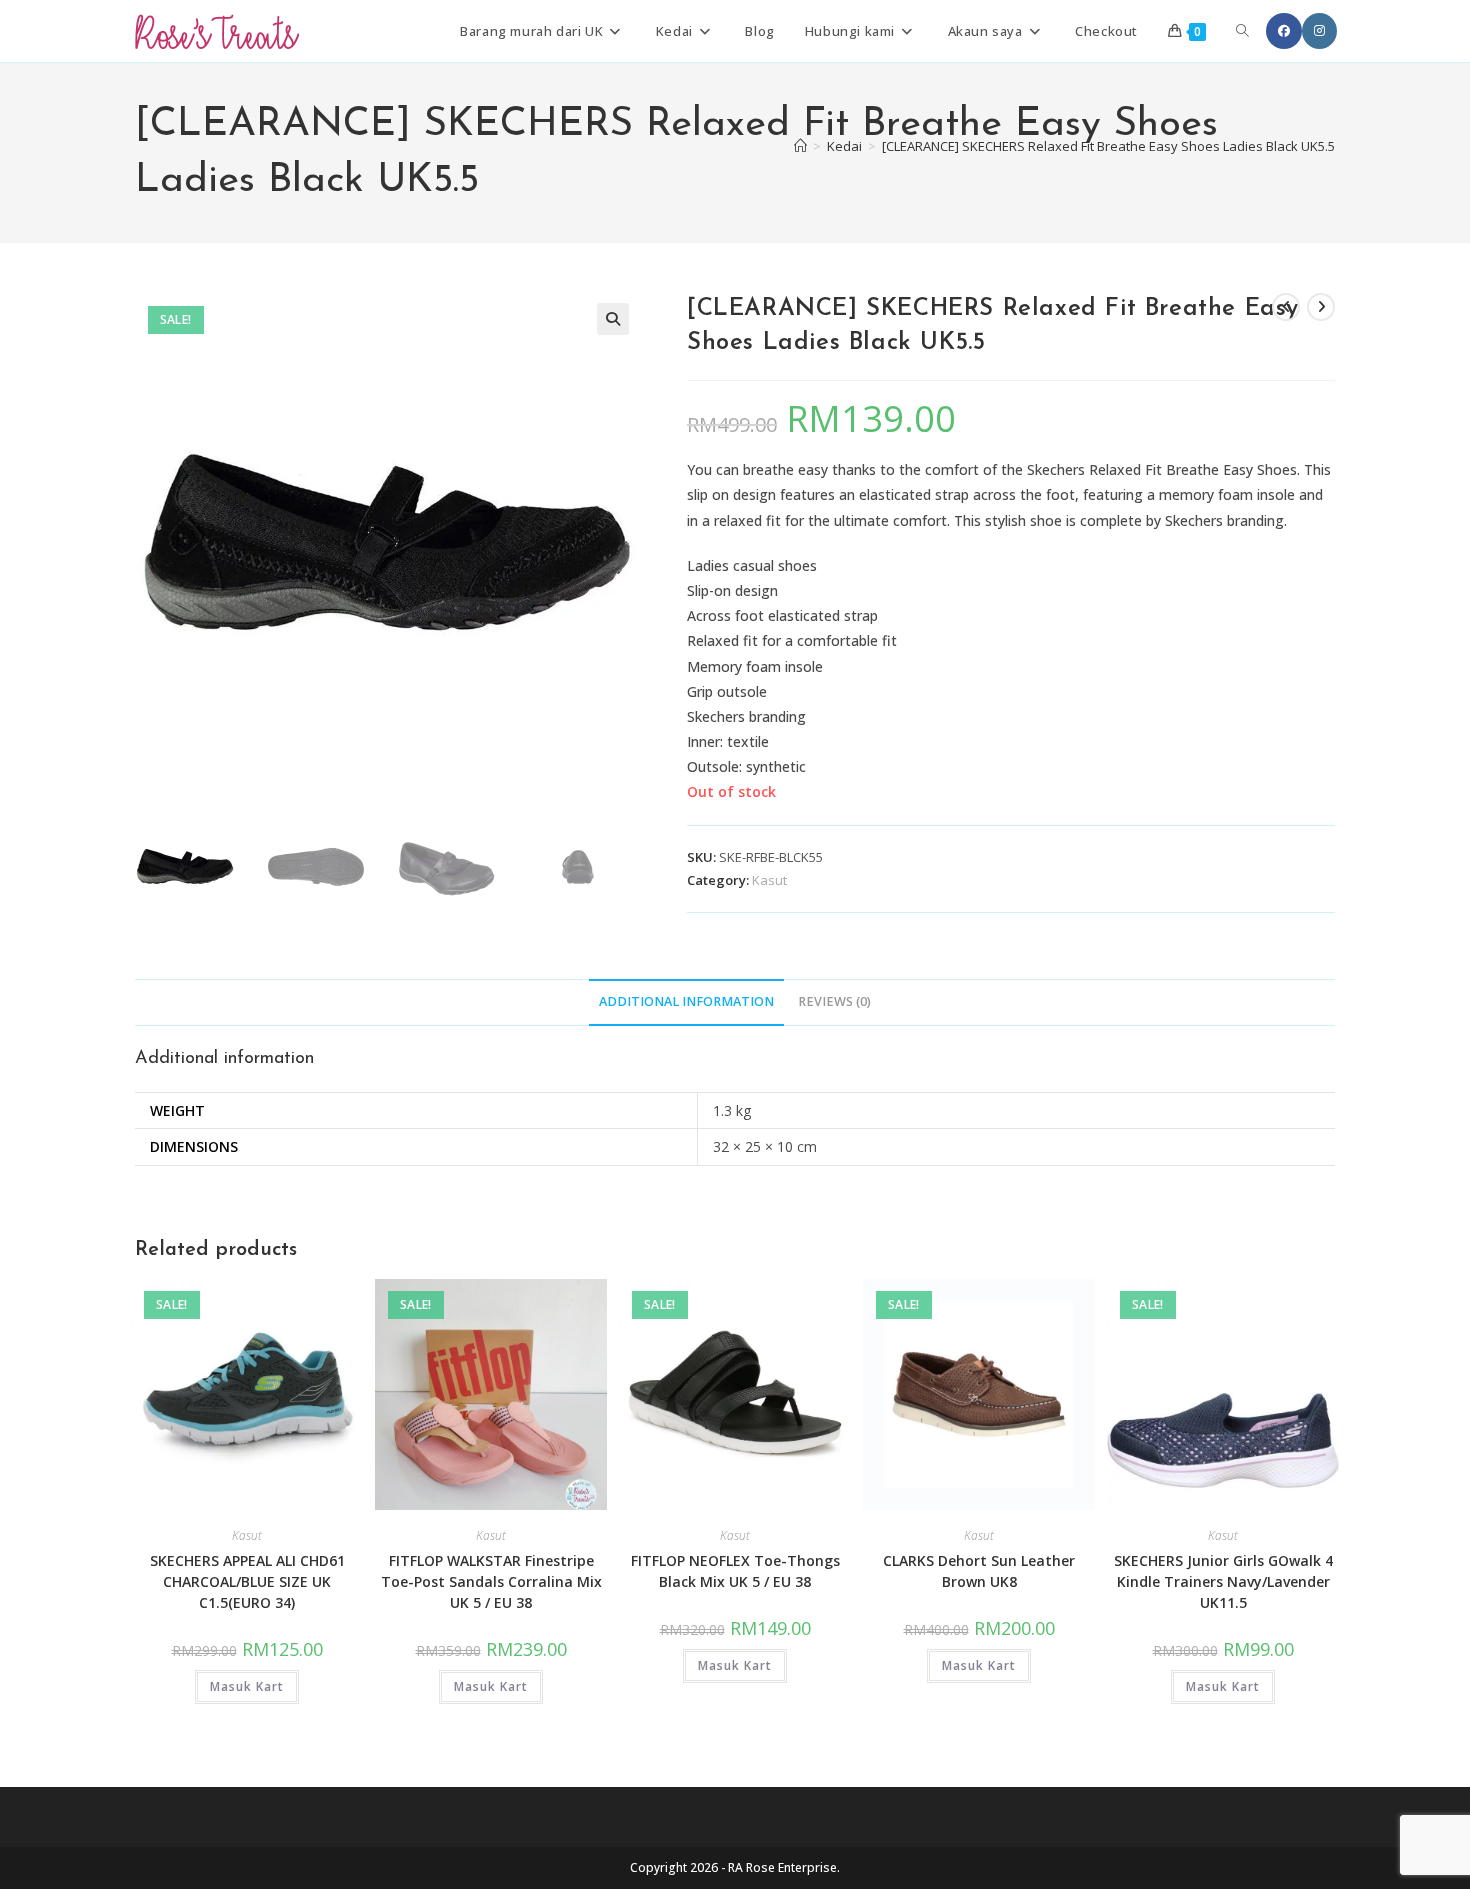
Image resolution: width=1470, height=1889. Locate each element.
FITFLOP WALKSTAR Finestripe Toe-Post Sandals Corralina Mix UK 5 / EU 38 (491, 1581)
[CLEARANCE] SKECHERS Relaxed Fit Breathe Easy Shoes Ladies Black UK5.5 (1108, 146)
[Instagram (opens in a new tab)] (1319, 31)
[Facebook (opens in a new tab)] (1284, 31)
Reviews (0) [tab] (834, 1001)
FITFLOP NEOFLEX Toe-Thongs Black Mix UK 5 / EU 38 (735, 1571)
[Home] (800, 146)
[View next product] (1321, 307)
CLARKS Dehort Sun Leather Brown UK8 (979, 1571)
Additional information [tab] (686, 1001)
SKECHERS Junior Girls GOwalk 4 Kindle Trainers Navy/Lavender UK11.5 (1223, 1581)
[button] (613, 319)
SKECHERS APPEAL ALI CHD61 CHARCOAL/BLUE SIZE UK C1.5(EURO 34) (247, 1581)
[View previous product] (1286, 307)
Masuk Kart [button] (247, 1686)
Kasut (769, 880)
